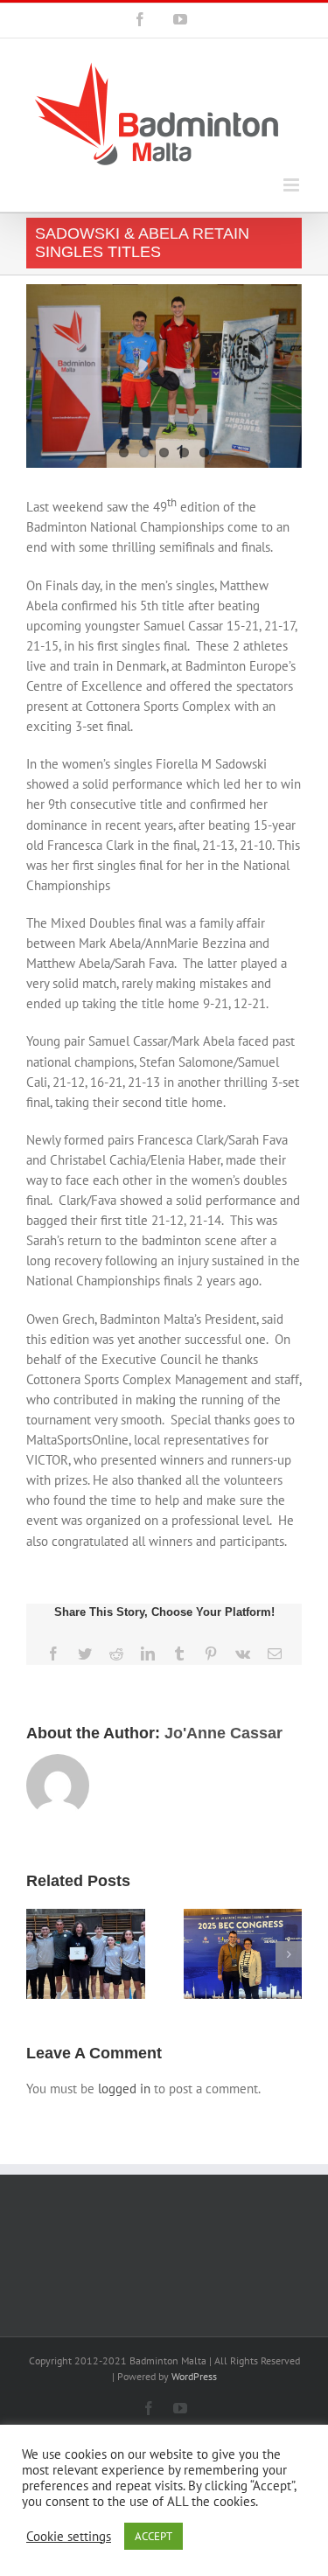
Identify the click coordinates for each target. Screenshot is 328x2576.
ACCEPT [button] (154, 2536)
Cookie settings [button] (69, 2537)
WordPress (194, 2376)
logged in (124, 2089)
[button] (39, 1954)
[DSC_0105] (164, 376)
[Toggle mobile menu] (293, 185)
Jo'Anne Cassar (223, 1733)
